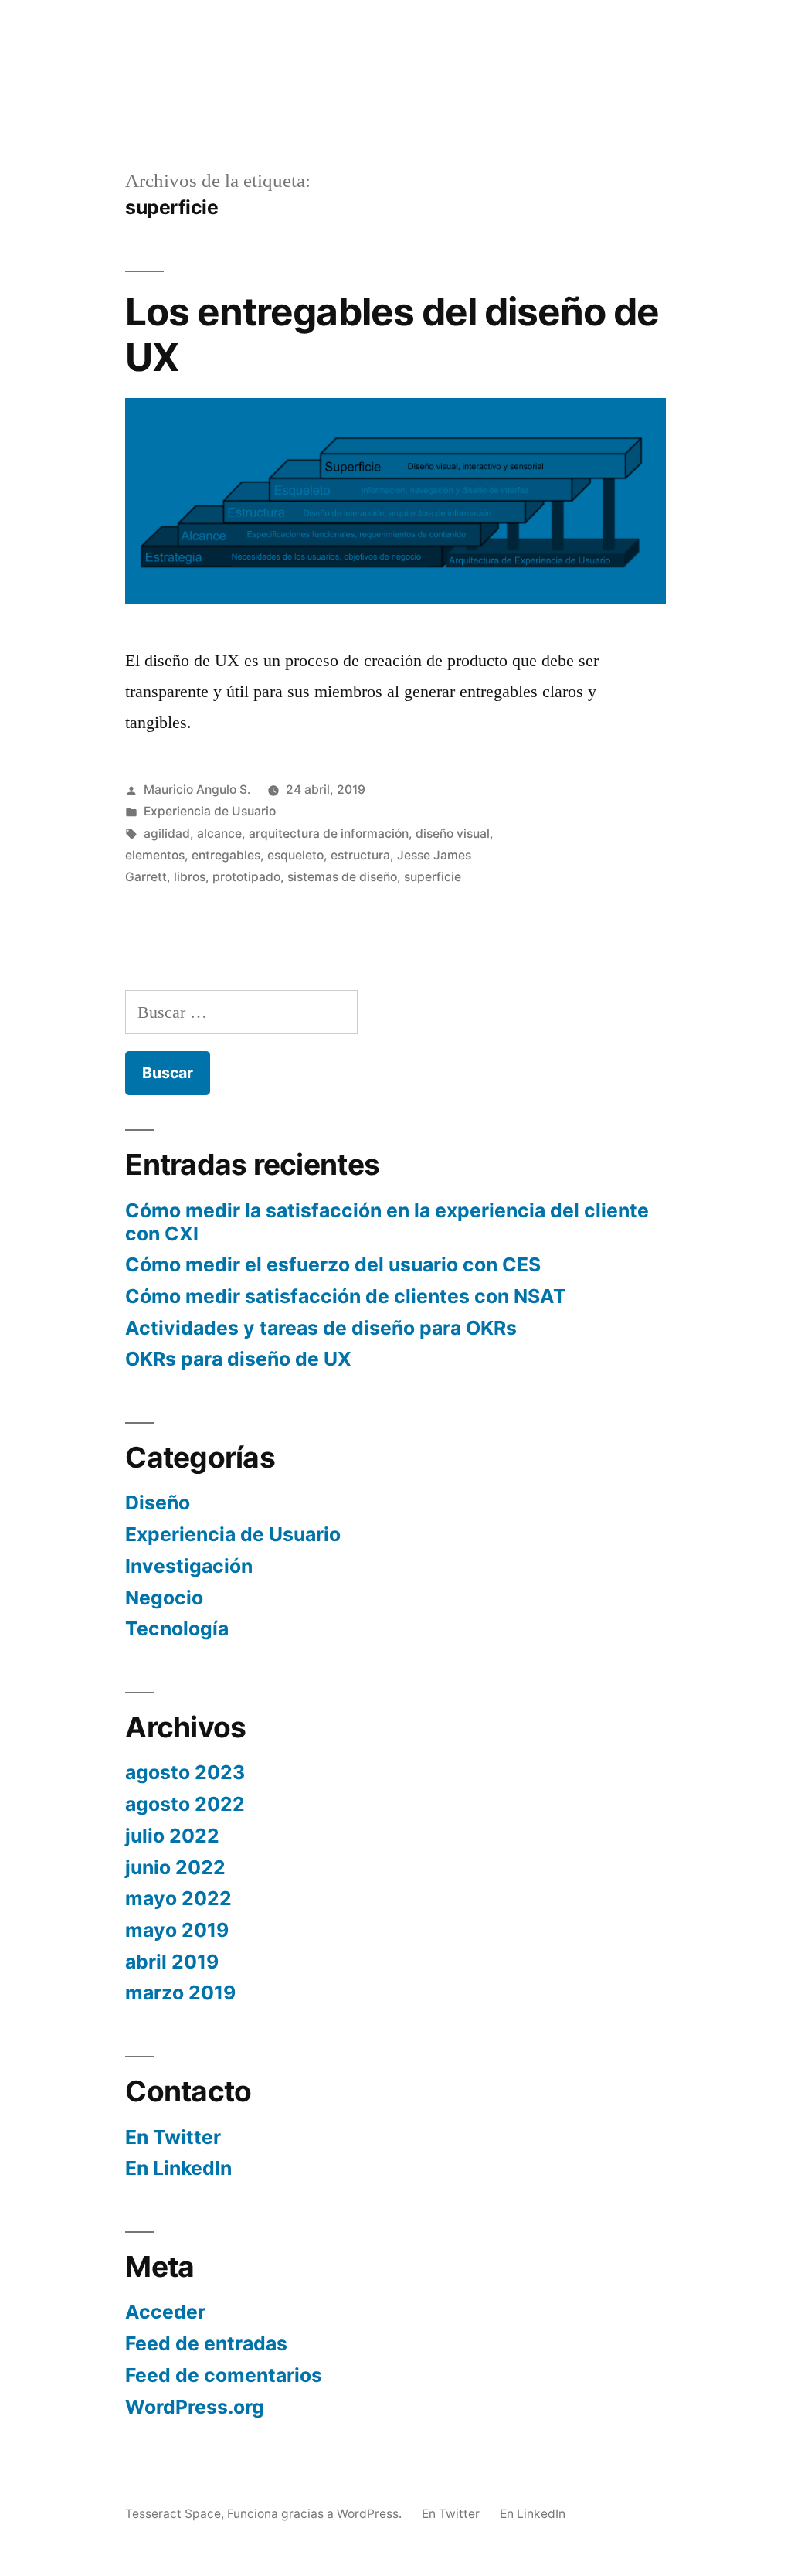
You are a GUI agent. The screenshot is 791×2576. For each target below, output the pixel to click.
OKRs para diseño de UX (238, 1359)
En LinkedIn (178, 2168)
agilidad (167, 834)
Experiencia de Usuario (210, 811)
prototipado (246, 877)
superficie (433, 877)
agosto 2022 (185, 1804)
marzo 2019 (180, 1992)
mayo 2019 (177, 1930)
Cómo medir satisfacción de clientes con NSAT (346, 1296)
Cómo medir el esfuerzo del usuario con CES (333, 1264)
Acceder (165, 2312)
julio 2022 (172, 1836)
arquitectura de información (329, 834)
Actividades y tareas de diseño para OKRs (321, 1328)
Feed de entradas (206, 2343)
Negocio (164, 1598)
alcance (219, 834)
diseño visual (453, 834)
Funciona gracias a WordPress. (316, 2514)
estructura (360, 855)
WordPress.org (195, 2407)
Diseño (158, 1502)
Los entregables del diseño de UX (392, 334)
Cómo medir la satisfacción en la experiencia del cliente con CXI (387, 1222)
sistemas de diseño (342, 877)
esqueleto (295, 855)
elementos (155, 855)
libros (190, 877)
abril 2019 (172, 1962)
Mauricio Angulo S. (197, 789)
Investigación (189, 1566)
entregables (226, 855)
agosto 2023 (185, 1772)
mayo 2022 (178, 1898)
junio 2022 (175, 1867)
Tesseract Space (173, 2514)
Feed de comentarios (224, 2375)
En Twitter (173, 2137)
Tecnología (177, 1628)
